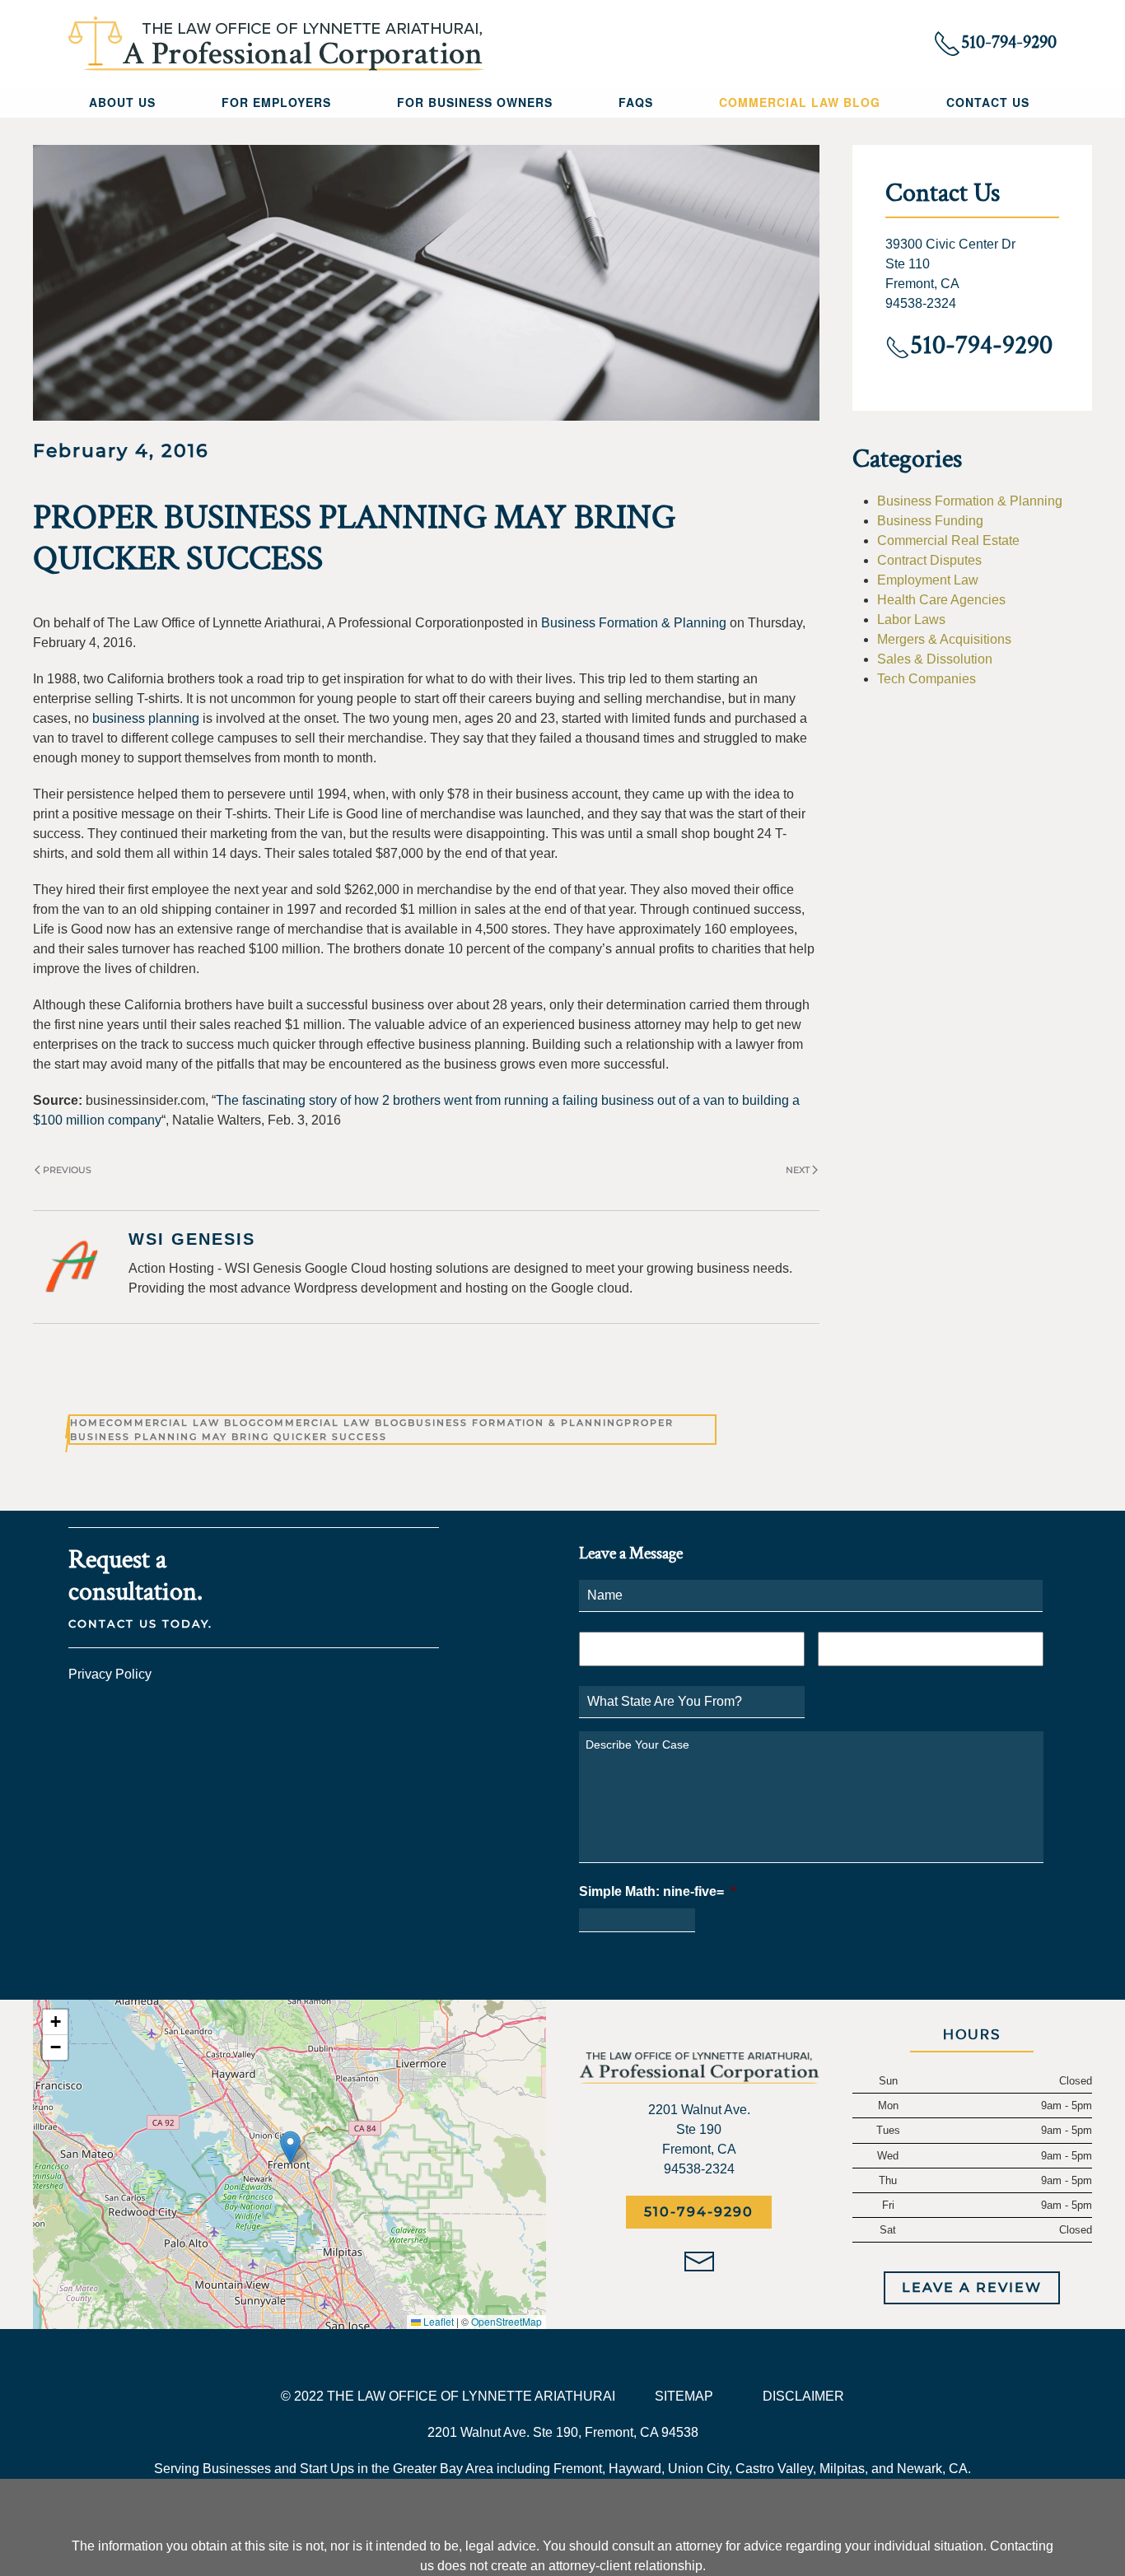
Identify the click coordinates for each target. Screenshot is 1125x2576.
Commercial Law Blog (800, 102)
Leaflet (437, 2321)
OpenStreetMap (506, 2321)
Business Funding (930, 521)
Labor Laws (911, 620)
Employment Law (928, 580)
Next (798, 1170)
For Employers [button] (276, 102)
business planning (146, 718)
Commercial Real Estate (948, 540)
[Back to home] (276, 44)
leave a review (972, 2287)
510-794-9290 (699, 2212)
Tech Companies (927, 679)
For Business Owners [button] (475, 102)
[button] (290, 2147)
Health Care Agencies (941, 600)
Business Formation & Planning (634, 623)
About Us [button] (122, 102)
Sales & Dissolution (935, 659)
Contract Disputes (929, 560)
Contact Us (988, 102)
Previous (67, 1170)
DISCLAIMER (803, 2396)
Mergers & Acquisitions (944, 639)
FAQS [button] (636, 102)
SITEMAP (684, 2396)
